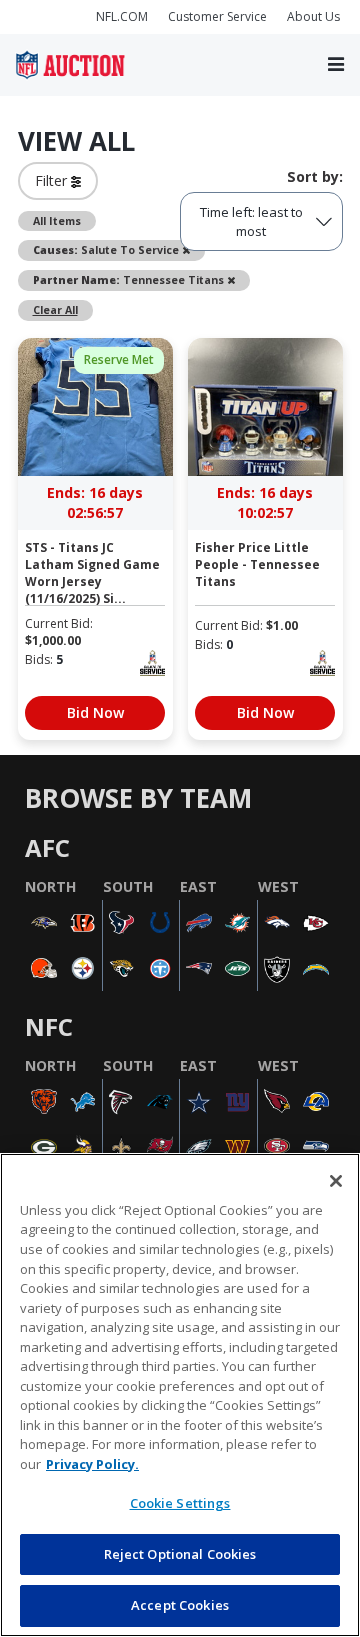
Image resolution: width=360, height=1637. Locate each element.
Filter (53, 180)
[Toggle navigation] (336, 65)
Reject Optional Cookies (180, 1554)
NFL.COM (122, 16)
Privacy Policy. (92, 1464)
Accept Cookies (180, 1605)
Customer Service (217, 16)
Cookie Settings (180, 1503)
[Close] (336, 1181)
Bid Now (95, 712)
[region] (180, 1395)
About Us (313, 16)
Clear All (55, 310)
